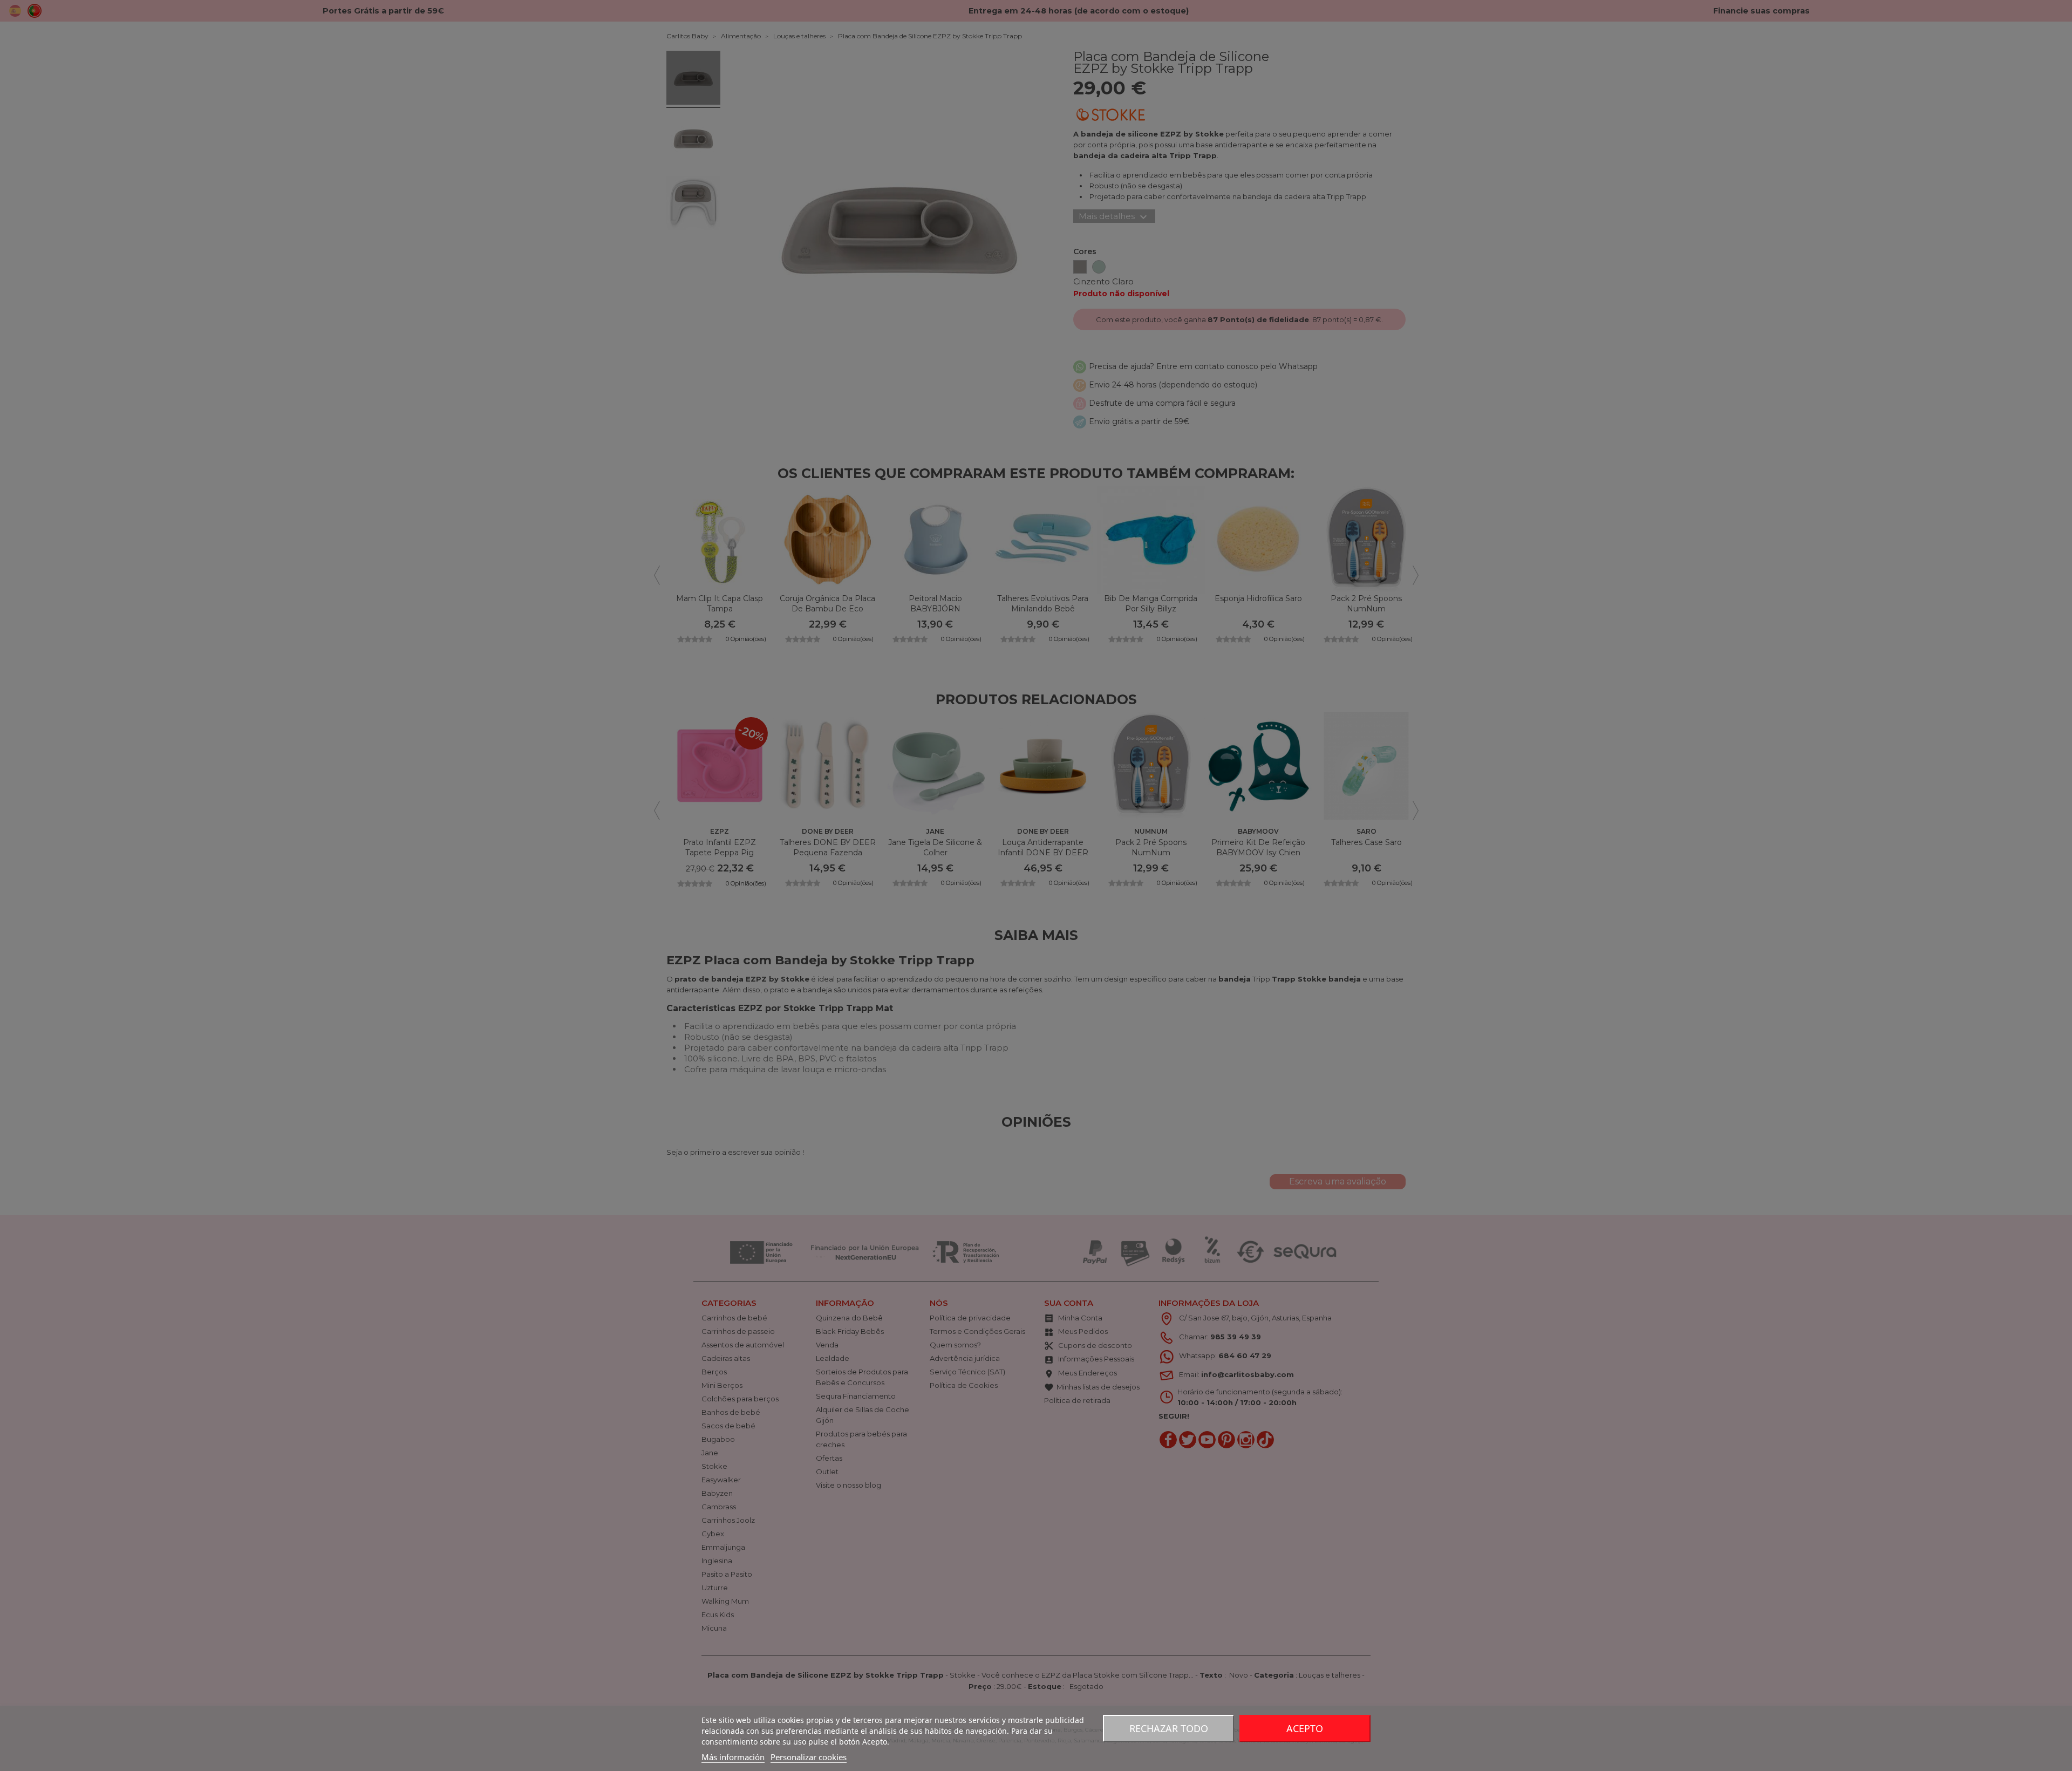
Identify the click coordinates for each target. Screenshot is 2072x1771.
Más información (733, 1757)
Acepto (1305, 1728)
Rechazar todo (1169, 1728)
